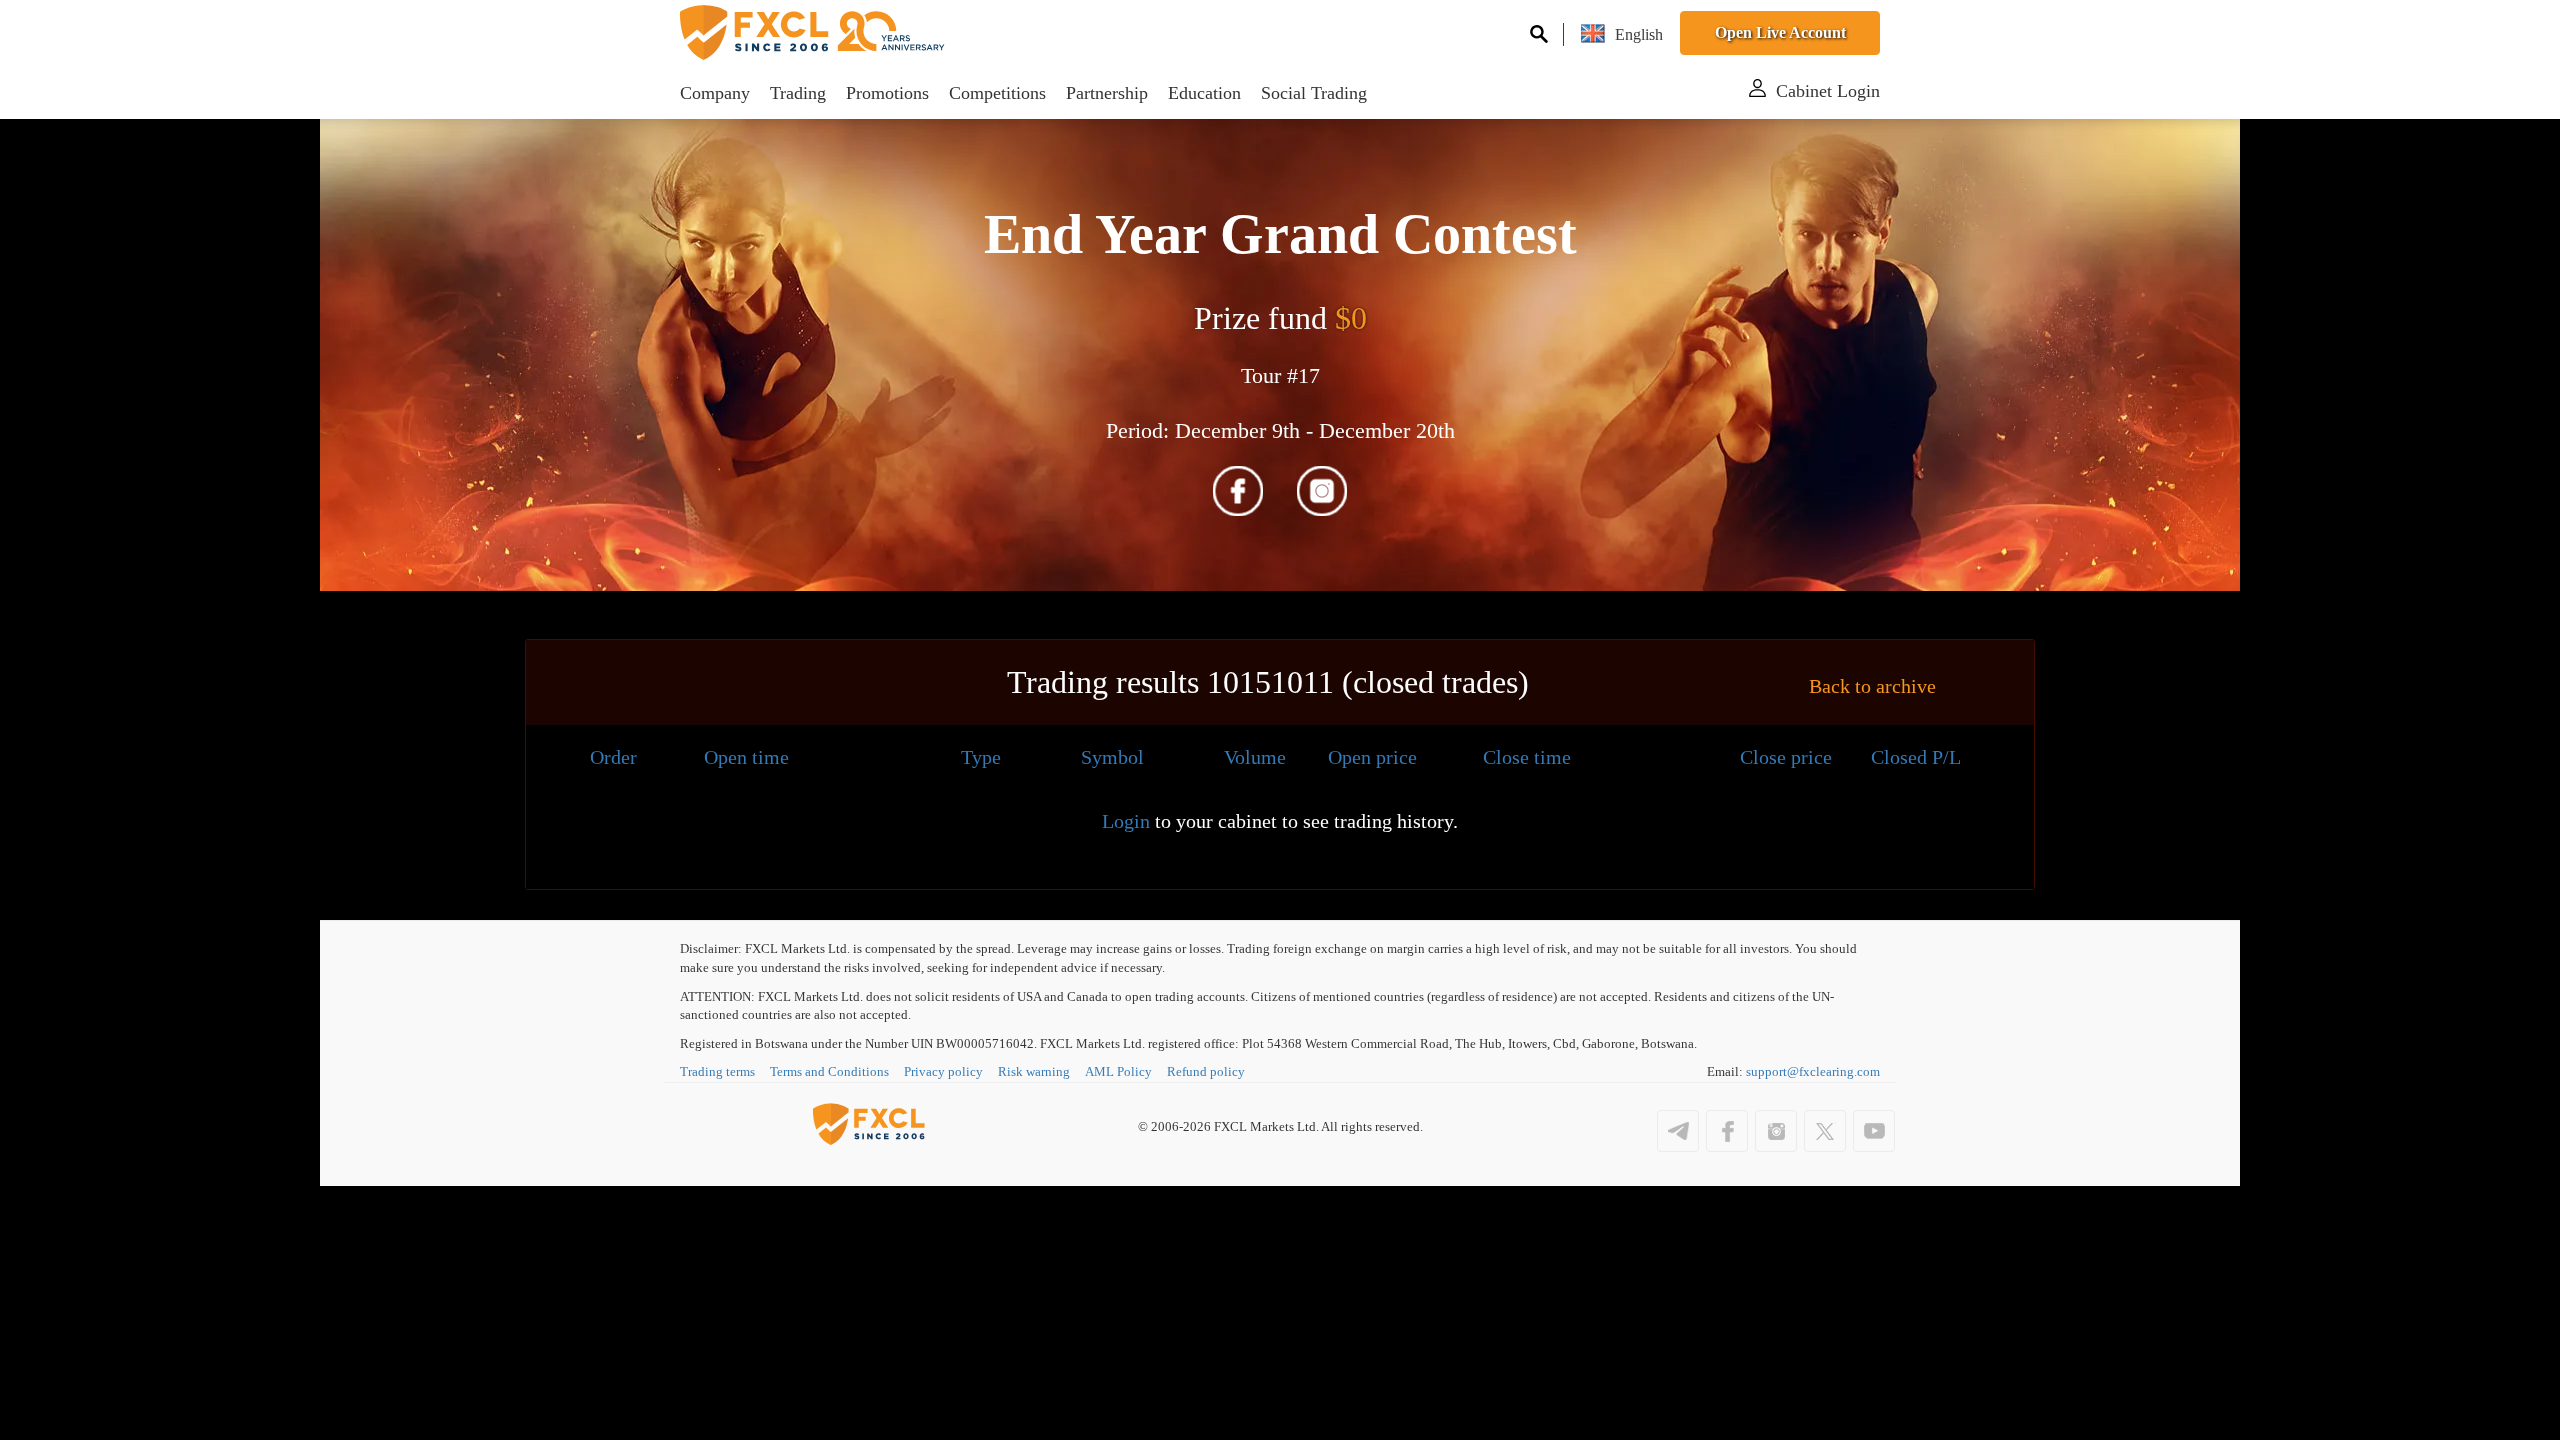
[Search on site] (1539, 33)
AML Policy (1118, 1071)
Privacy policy (943, 1071)
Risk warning (1034, 1071)
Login (1126, 821)
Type (981, 757)
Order (613, 757)
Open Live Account (1780, 32)
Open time (746, 757)
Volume (1255, 757)
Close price (1786, 757)
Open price (1372, 757)
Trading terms (717, 1071)
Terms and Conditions (829, 1071)
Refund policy (1206, 1071)
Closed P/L (1916, 757)
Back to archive (1872, 686)
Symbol (1112, 757)
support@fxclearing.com (1813, 1071)
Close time (1527, 757)
